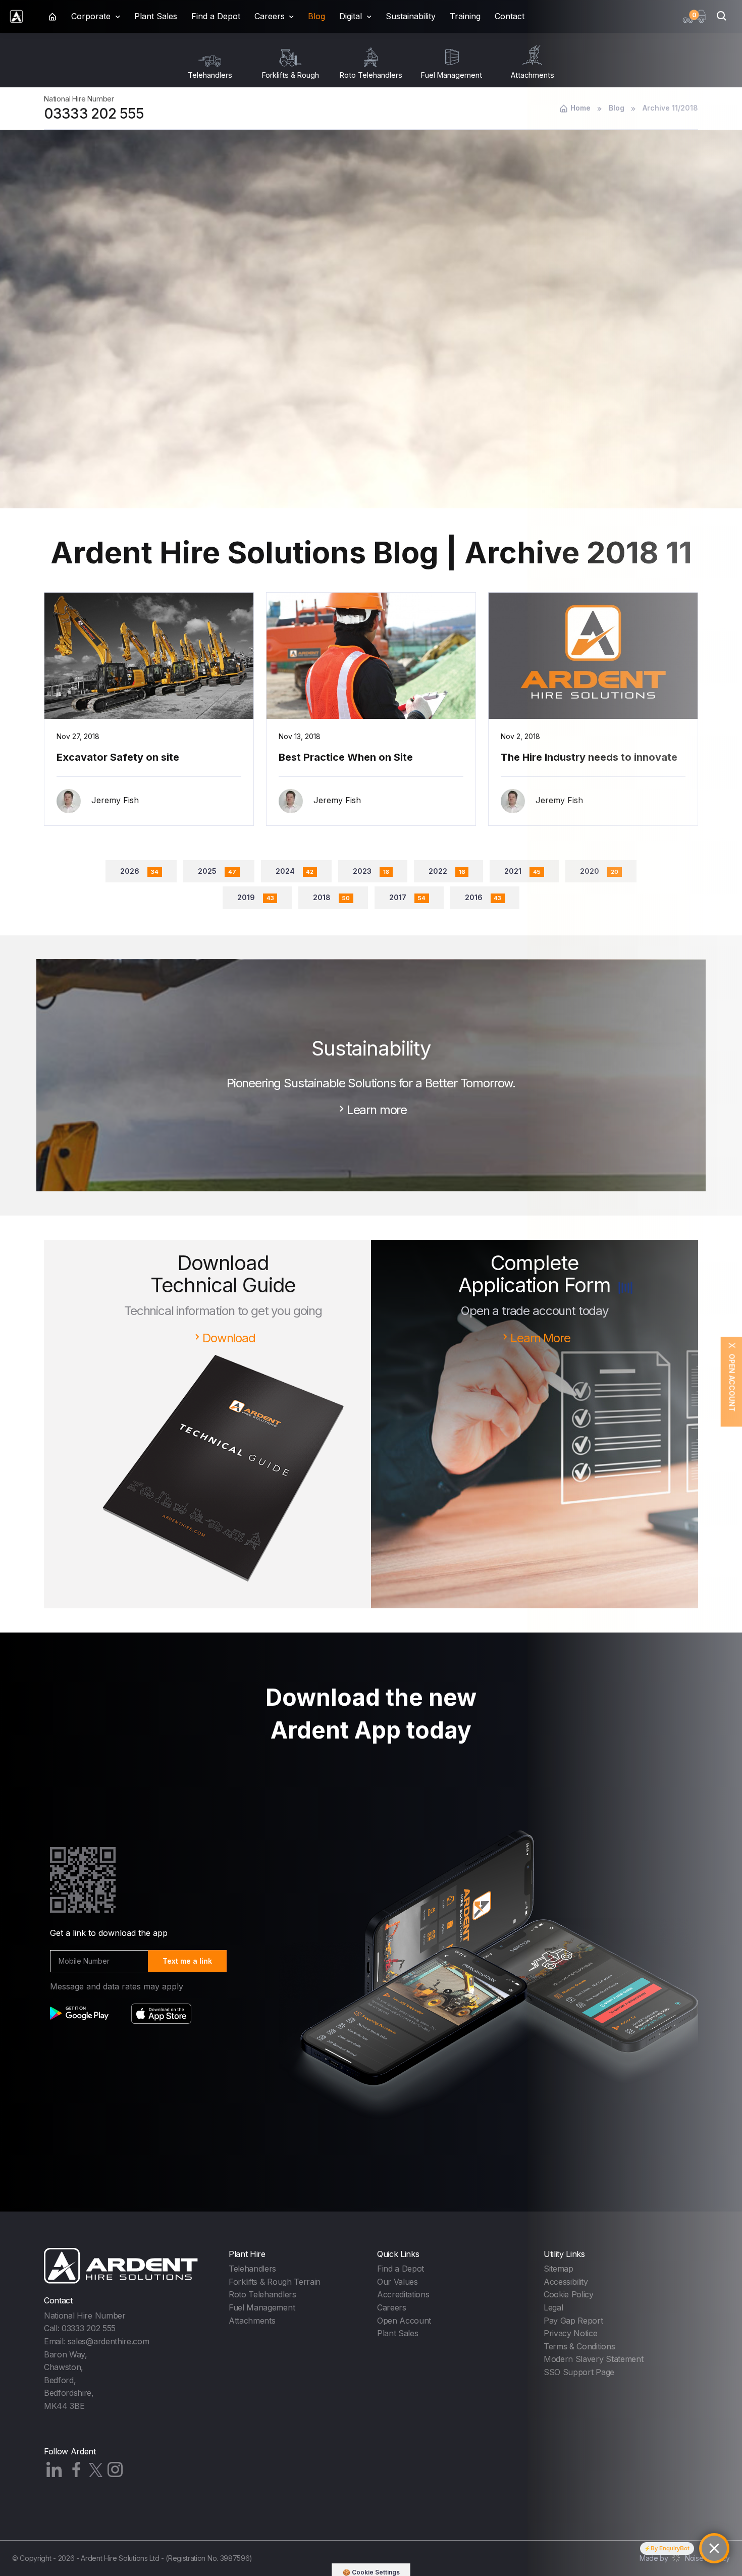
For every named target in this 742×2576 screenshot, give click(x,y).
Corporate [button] (91, 16)
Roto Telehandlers (262, 2294)
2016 (483, 897)
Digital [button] (351, 16)
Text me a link (187, 1961)
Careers (392, 2307)
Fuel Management (262, 2307)
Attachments (252, 2321)
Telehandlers (252, 2269)
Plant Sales (156, 16)
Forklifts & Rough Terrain (275, 2282)
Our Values (397, 2282)
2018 (331, 897)
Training (465, 16)
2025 (217, 871)
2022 (447, 871)
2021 (522, 871)
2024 (295, 871)
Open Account (404, 2321)
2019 (256, 897)
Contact (510, 16)
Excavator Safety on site (118, 757)
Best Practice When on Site (346, 757)
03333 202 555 (94, 114)
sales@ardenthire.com (109, 2341)
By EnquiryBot (670, 2548)
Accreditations (403, 2294)
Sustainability (411, 16)
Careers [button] (270, 16)
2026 (139, 871)
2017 (407, 897)
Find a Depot (216, 16)
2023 (371, 871)
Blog (316, 16)
